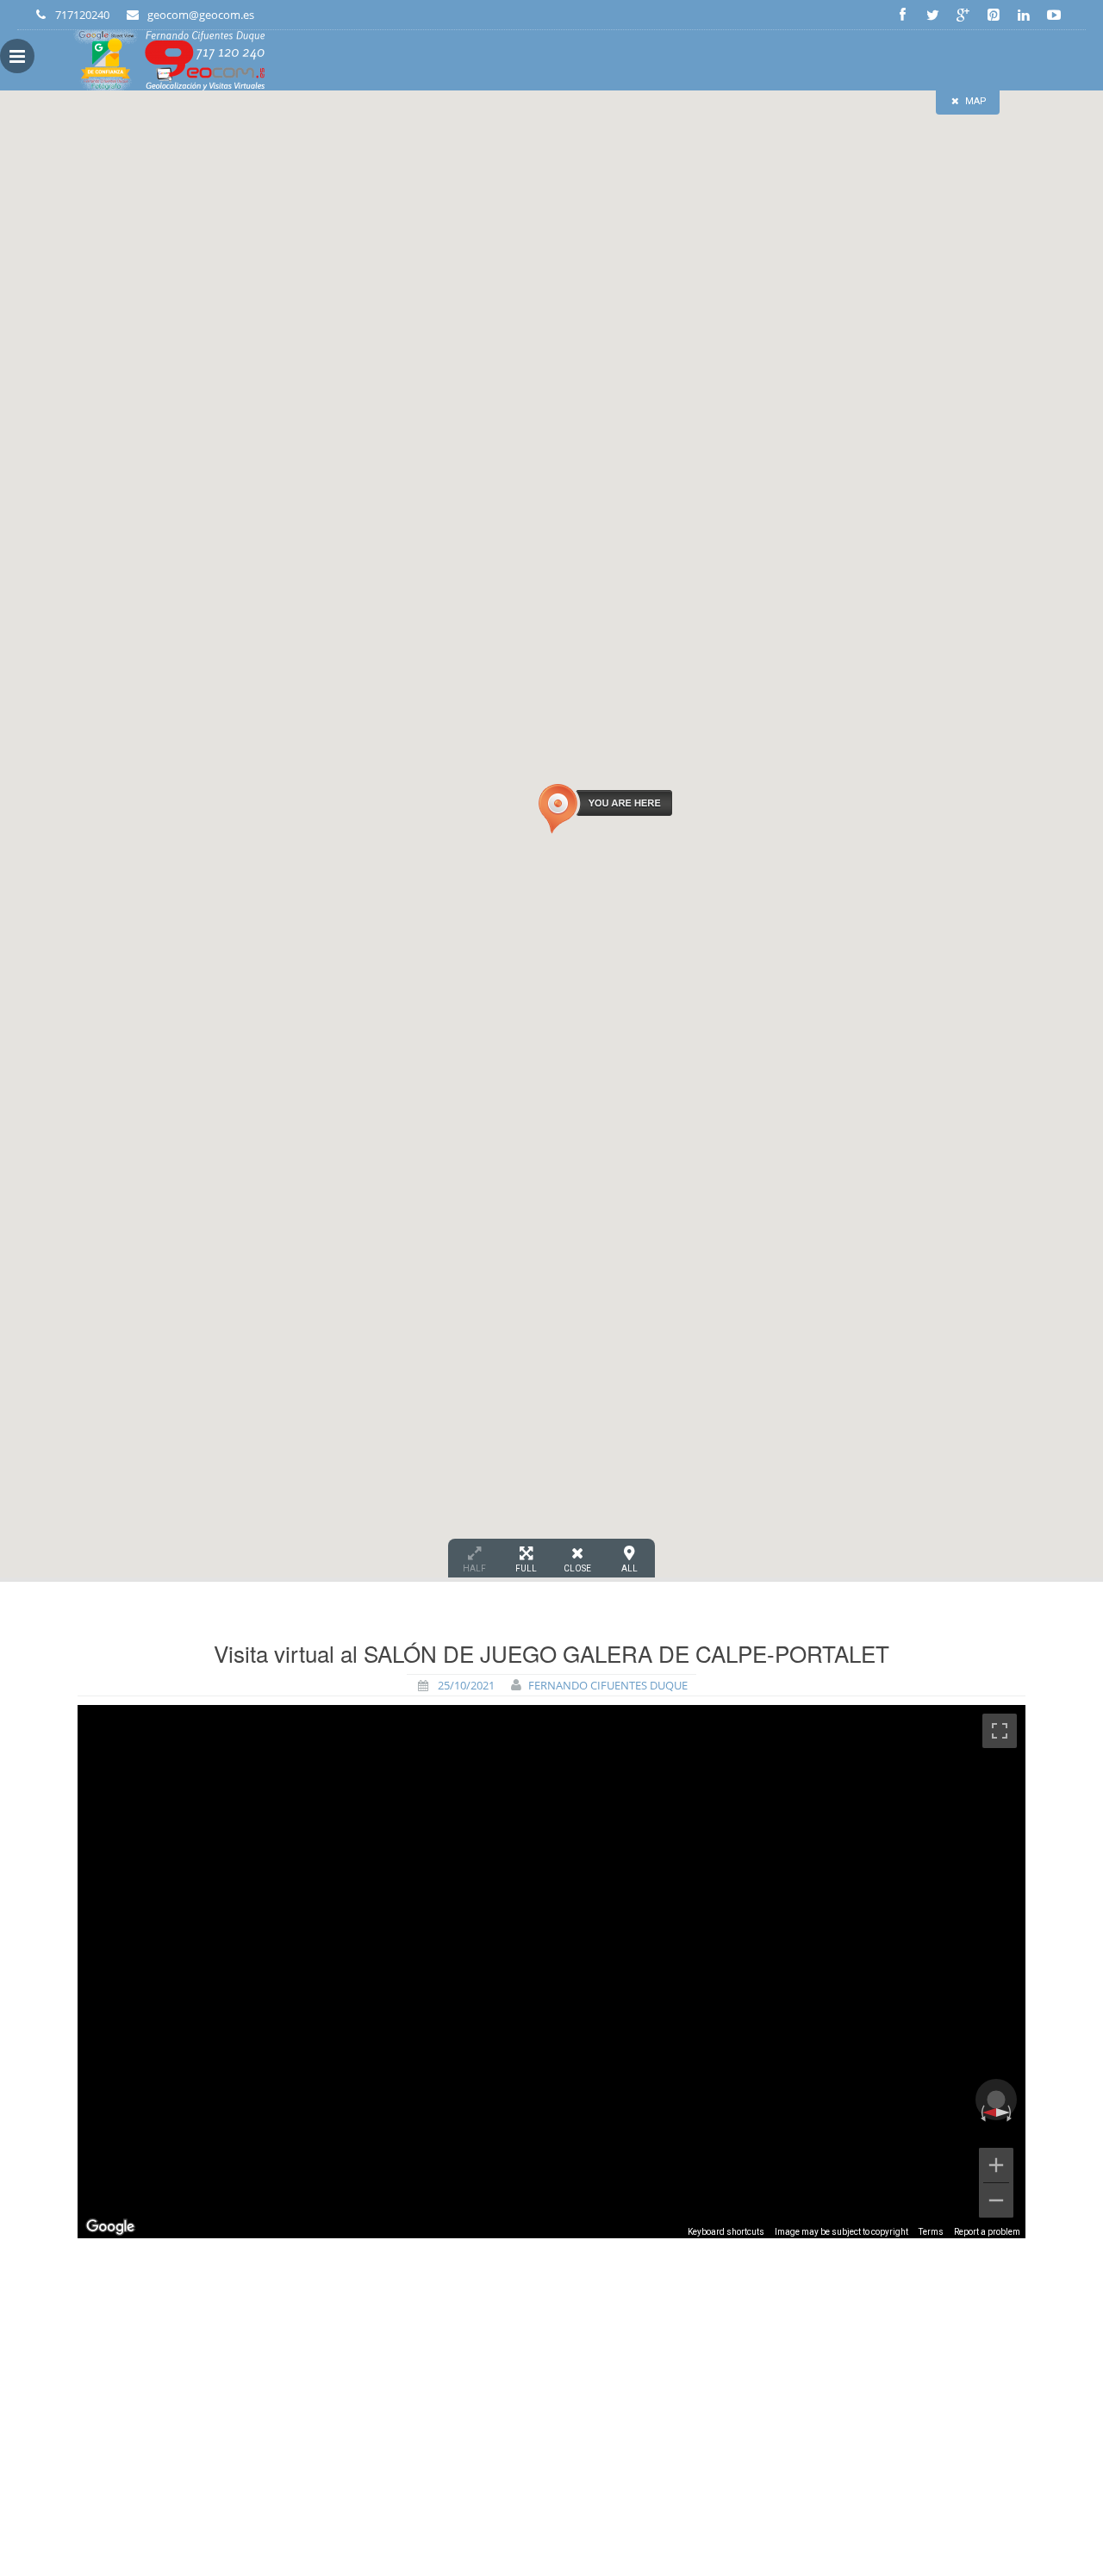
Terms (931, 2232)
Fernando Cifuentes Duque (608, 1685)
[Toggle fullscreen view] (1000, 1731)
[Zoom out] (996, 2200)
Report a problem (987, 2232)
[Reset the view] (997, 2112)
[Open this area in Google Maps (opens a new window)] (110, 2227)
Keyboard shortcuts (726, 2232)
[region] (551, 1972)
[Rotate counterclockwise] (981, 2112)
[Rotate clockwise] (1011, 2112)
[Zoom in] (996, 2165)
